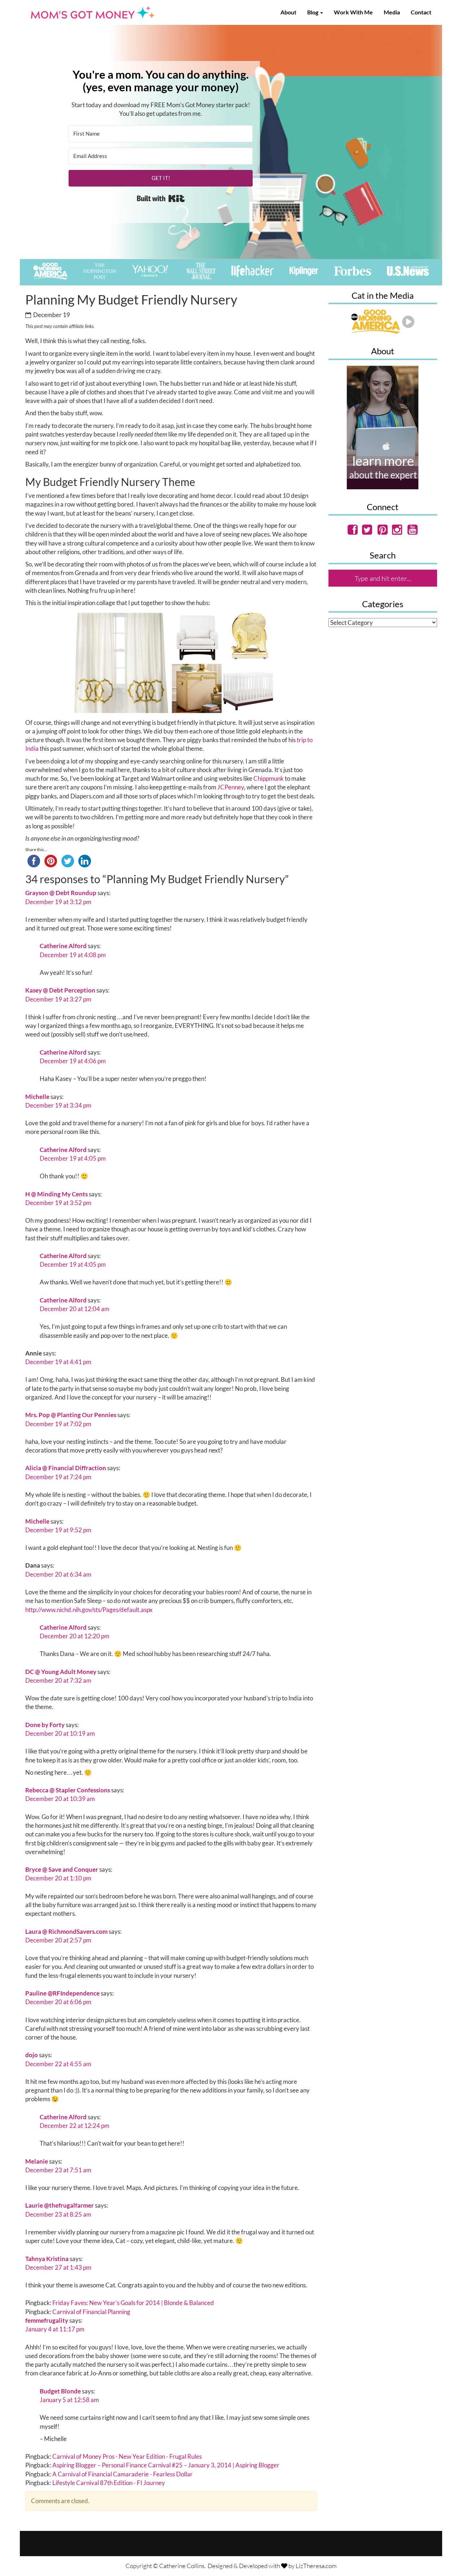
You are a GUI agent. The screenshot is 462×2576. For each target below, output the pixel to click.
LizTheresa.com (316, 2566)
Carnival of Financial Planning (91, 2312)
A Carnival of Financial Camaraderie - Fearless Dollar (123, 2474)
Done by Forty (45, 1725)
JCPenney (231, 787)
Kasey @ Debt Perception (60, 990)
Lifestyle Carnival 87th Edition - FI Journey (109, 2483)
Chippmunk (269, 778)
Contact (421, 12)
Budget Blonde (60, 2391)
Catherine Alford (63, 946)
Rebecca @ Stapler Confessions (68, 1790)
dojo (32, 2055)
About (288, 12)
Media (392, 12)
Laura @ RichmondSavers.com (66, 1931)
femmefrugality (47, 2320)
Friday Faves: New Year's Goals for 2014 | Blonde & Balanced (133, 2303)
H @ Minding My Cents (56, 1194)
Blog (313, 12)
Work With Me (353, 12)
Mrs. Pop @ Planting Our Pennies (71, 1415)
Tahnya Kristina (47, 2259)
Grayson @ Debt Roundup (61, 893)
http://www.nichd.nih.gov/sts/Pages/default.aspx (89, 1610)
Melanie (37, 2161)
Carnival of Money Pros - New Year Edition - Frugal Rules (127, 2456)
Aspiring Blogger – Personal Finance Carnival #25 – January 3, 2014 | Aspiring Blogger (166, 2465)
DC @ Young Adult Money (61, 1672)
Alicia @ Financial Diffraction (66, 1468)
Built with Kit (161, 198)
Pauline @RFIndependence (62, 1993)
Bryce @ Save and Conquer (62, 1869)
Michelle (37, 1097)
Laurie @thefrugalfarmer (60, 2205)
